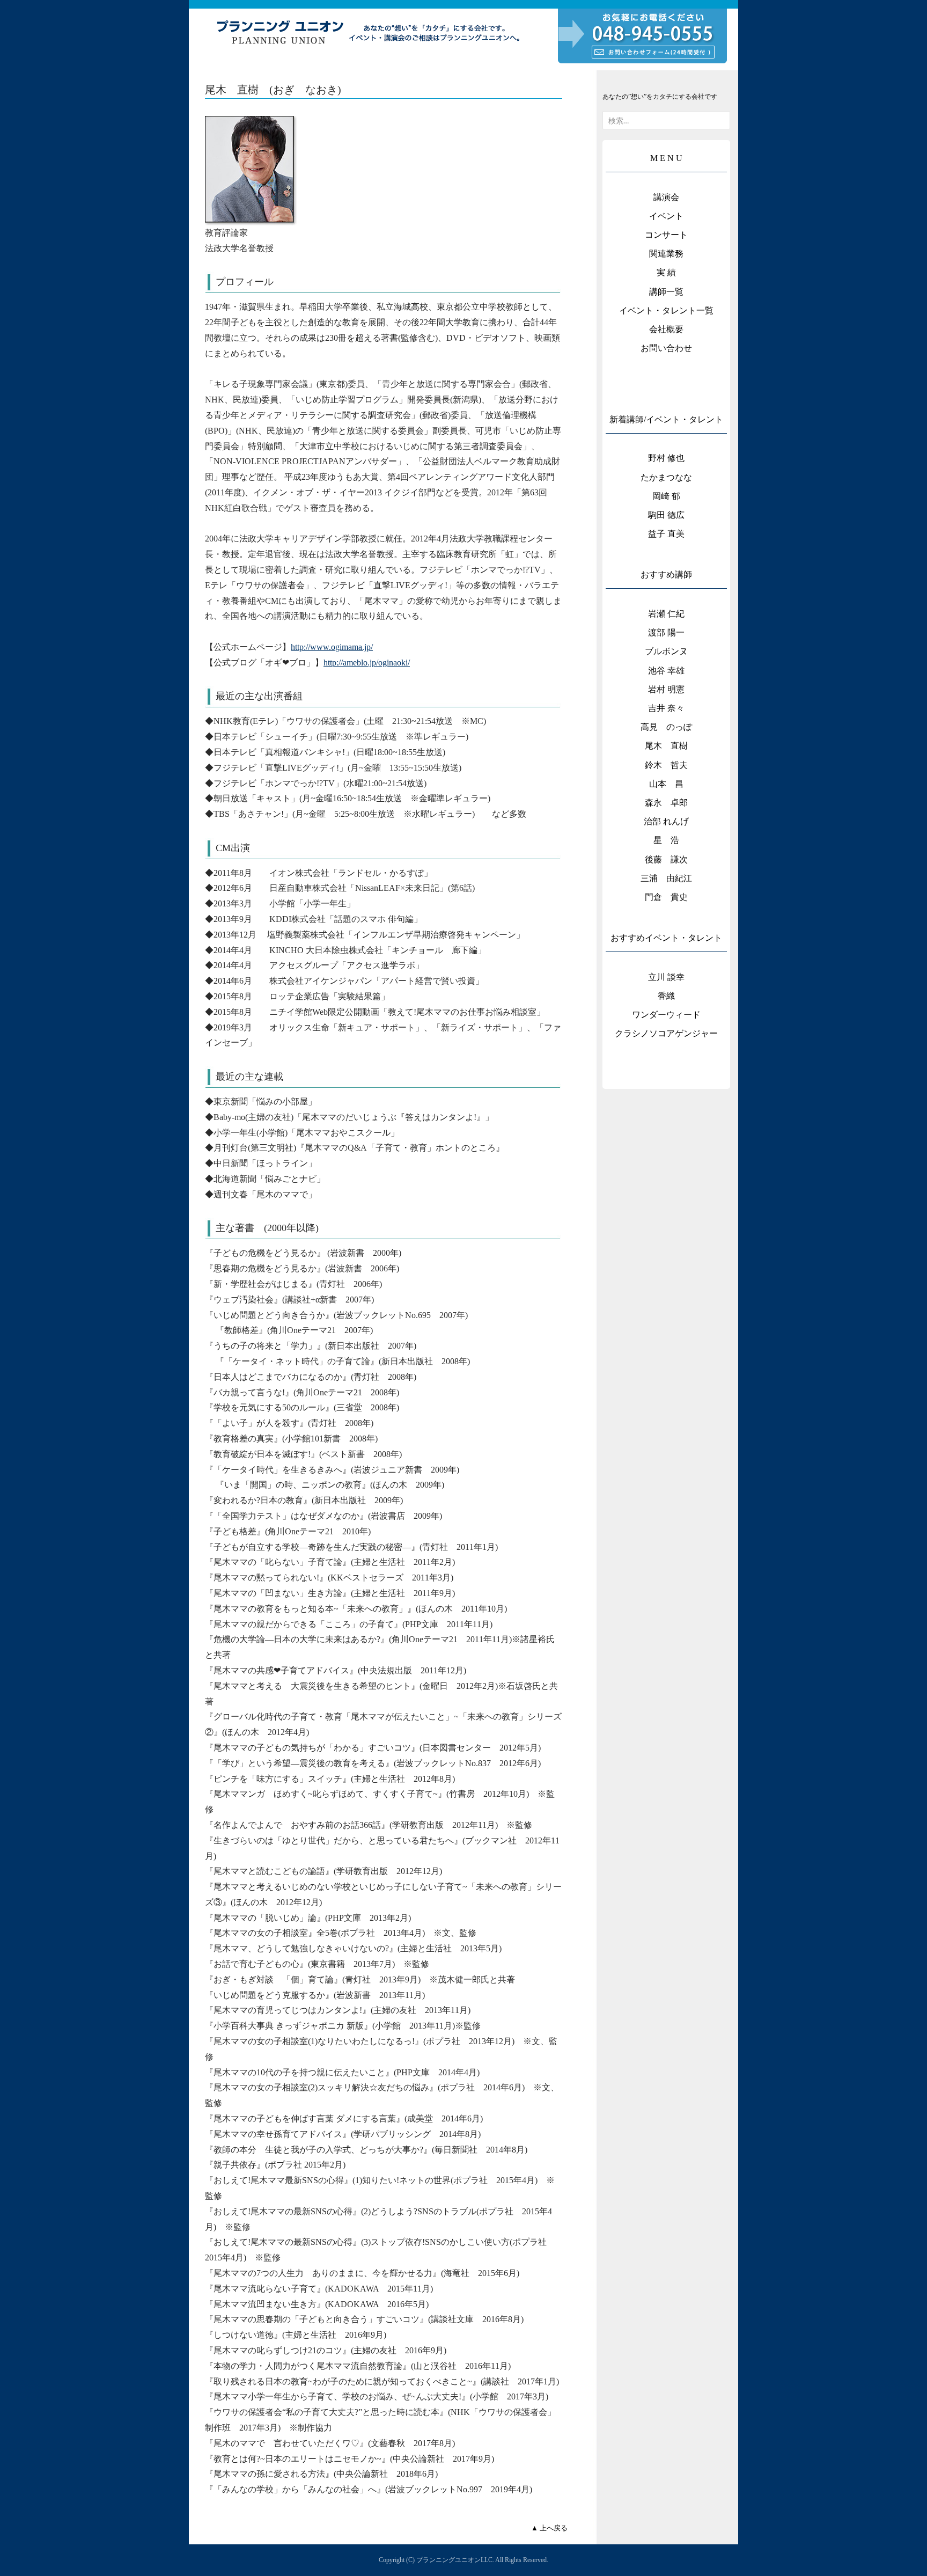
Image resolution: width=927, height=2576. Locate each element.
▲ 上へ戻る (549, 2528)
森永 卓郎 (666, 803)
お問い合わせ (666, 348)
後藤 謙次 (666, 859)
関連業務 (666, 254)
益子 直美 (666, 534)
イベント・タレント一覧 (666, 310)
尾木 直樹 (666, 746)
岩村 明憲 (666, 689)
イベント (666, 216)
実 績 (666, 272)
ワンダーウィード (666, 1015)
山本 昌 (666, 784)
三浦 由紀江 (666, 878)
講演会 (666, 197)
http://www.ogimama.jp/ (332, 647)
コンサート (666, 235)
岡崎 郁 (666, 496)
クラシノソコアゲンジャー (666, 1033)
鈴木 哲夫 (666, 765)
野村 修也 (666, 458)
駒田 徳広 (666, 515)
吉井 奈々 (666, 708)
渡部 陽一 (666, 632)
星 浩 (666, 840)
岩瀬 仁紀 (666, 614)
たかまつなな (666, 477)
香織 (666, 996)
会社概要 (666, 329)
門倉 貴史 (666, 897)
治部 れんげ (666, 821)
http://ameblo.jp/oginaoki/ (367, 663)
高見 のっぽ (666, 727)
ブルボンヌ (666, 651)
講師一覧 (666, 292)
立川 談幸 (666, 977)
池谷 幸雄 (666, 671)
